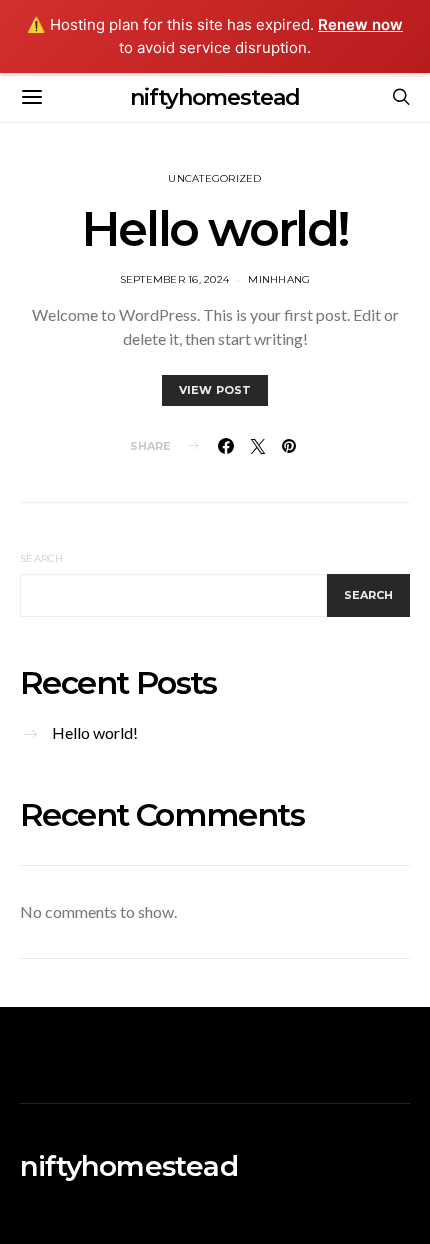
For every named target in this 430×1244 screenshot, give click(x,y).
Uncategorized (214, 178)
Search (42, 558)
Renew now (360, 24)
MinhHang (279, 279)
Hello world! (215, 229)
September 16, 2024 (175, 279)
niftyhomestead (215, 97)
